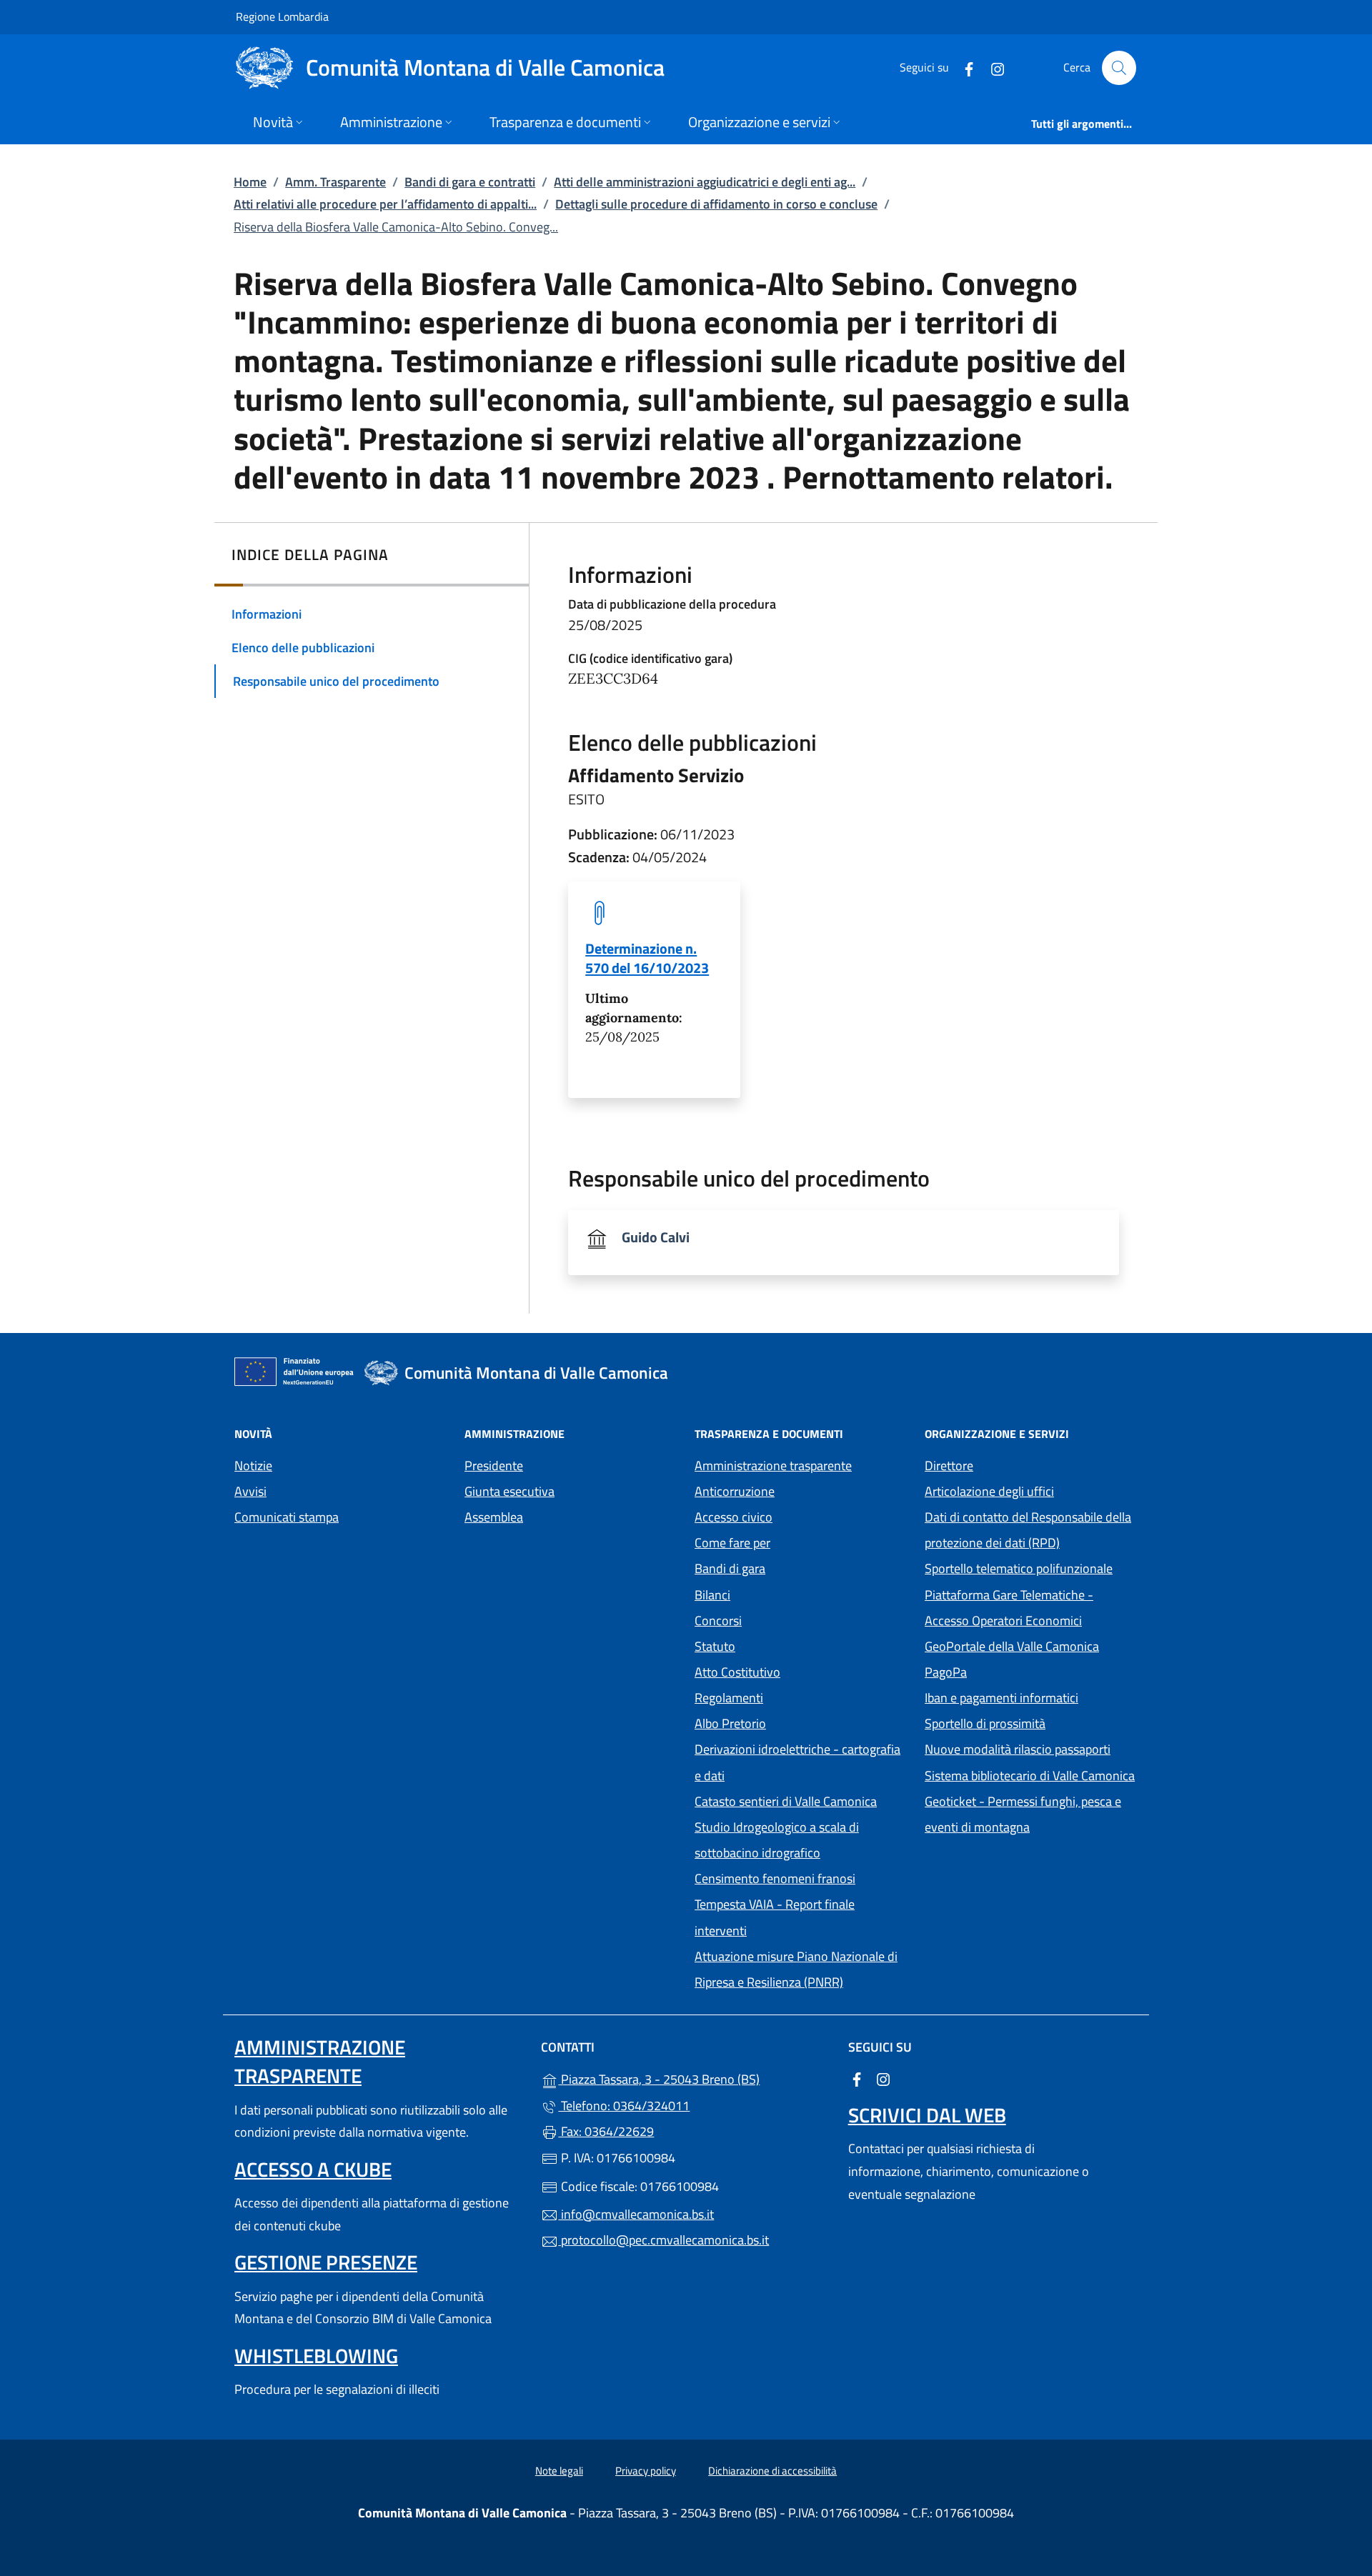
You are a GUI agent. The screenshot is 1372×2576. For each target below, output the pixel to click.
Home (250, 182)
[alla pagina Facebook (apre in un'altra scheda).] (963, 68)
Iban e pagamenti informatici (1001, 1698)
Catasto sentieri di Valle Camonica (786, 1801)
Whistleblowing (316, 2356)
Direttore (949, 1466)
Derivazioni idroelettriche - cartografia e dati (797, 1762)
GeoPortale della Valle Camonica (1031, 1645)
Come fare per (732, 1543)
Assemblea (494, 1517)
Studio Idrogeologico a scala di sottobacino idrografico (777, 1840)
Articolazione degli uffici (989, 1491)
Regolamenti (729, 1698)
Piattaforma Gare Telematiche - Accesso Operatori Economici (1031, 1608)
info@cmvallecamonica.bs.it (636, 2214)
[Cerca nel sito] (1119, 68)
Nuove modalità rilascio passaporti (1018, 1749)
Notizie (253, 1466)
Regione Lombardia (282, 16)
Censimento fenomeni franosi (775, 1878)
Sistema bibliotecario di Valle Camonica (1031, 1774)
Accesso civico (734, 1517)
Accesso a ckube (313, 2169)
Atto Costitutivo (801, 1671)
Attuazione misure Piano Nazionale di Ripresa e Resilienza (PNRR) (796, 1969)
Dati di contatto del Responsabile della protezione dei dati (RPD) (1028, 1530)
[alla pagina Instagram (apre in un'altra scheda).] (992, 68)
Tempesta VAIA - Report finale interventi (775, 1917)
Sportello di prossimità (985, 1723)
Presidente (494, 1466)
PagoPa (1011, 1671)
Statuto (715, 1646)
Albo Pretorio (796, 1722)
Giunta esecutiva (509, 1491)
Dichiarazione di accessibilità (772, 2471)
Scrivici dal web (927, 2115)
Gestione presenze (326, 2262)
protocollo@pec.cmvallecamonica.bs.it (663, 2240)
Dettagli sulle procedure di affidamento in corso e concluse (716, 204)
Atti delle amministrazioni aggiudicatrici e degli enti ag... (705, 182)
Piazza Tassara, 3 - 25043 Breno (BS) (694, 2078)
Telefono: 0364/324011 (624, 2106)
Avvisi (250, 1491)
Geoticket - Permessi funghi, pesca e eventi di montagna (1031, 1814)
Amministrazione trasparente (773, 1466)
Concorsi (718, 1621)
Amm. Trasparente (335, 182)
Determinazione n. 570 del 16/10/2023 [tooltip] (647, 958)
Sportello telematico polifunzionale (1019, 1568)
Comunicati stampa (287, 1517)
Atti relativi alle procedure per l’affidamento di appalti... (385, 204)
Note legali (559, 2471)
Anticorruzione (735, 1491)
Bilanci (712, 1595)
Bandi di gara (730, 1568)
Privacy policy (646, 2471)
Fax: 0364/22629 (606, 2131)
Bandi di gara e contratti (470, 182)
